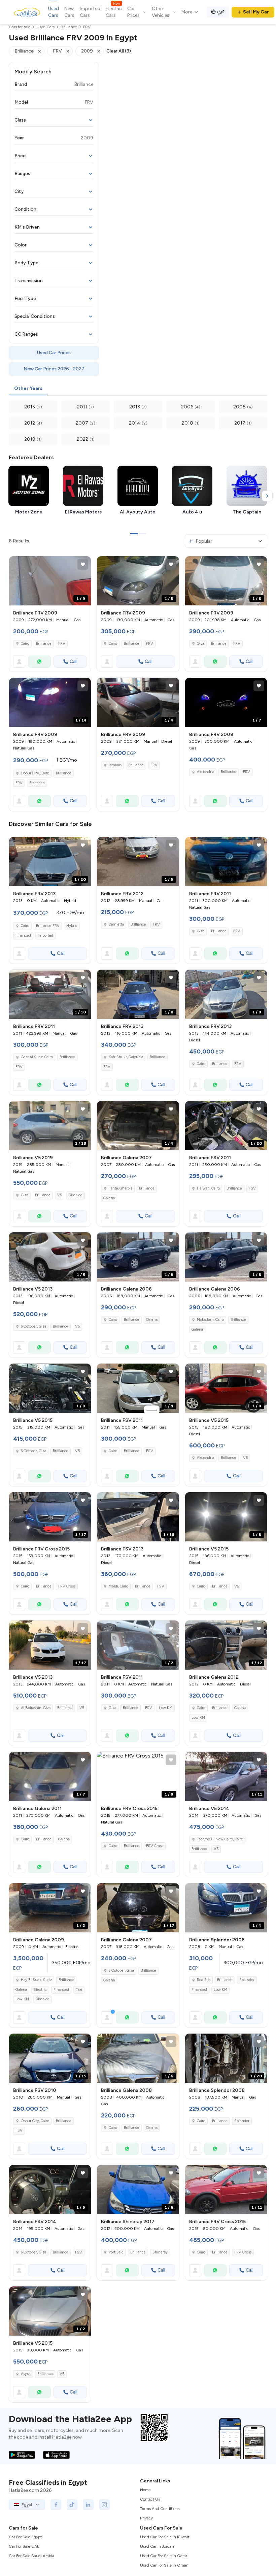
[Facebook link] (56, 2505)
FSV (252, 1188)
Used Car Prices (54, 353)
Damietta (116, 924)
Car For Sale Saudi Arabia (31, 2556)
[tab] (28, 389)
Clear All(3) (119, 51)
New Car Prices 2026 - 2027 (54, 369)
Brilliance (44, 644)
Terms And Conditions (160, 2509)
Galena (109, 1198)
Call (74, 661)
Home (145, 2490)
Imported (45, 935)
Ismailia (115, 765)
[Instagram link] (104, 2505)
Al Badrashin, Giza (36, 1708)
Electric (40, 1990)
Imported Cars (90, 12)
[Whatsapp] (39, 662)
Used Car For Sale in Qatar (164, 2556)
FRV (62, 644)
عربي (221, 11)
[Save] (83, 564)
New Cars (69, 12)
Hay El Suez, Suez (36, 1980)
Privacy (146, 2518)
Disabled (76, 1195)
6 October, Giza (33, 1326)
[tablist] (138, 389)
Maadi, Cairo (118, 1586)
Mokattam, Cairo (210, 1320)
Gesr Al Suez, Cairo (37, 1057)
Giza (201, 644)
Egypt (27, 2505)
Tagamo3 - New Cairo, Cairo (220, 1839)
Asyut (26, 2374)
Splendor (247, 1980)
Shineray (160, 2252)
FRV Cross (67, 1586)
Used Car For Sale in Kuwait (165, 2537)
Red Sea (204, 1980)
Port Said (116, 2252)
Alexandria (205, 772)
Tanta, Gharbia (120, 1188)
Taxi (79, 1990)
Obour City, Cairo (35, 773)
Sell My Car (256, 12)
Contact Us (150, 2499)
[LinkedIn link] (88, 2505)
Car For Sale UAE (24, 2546)
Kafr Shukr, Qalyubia (126, 1057)
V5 (60, 1195)
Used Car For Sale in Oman (164, 2565)
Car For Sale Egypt (25, 2537)
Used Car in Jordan (157, 2546)
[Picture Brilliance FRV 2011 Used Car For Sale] (226, 862)
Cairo (25, 644)
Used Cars (54, 12)
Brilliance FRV (48, 926)
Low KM (166, 1708)
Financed (37, 783)
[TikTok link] (72, 2505)
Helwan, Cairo (208, 1188)
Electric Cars (114, 12)
